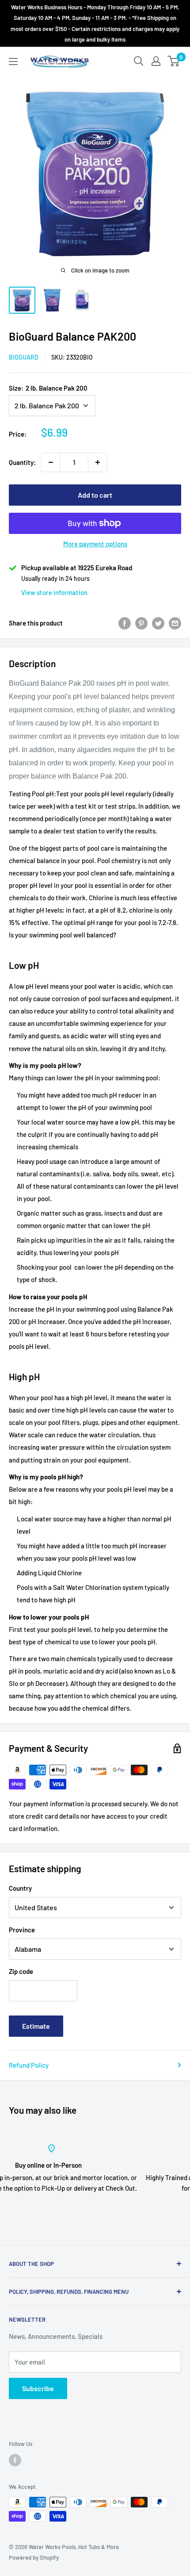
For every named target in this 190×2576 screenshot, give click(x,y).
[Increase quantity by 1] (98, 462)
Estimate (36, 2026)
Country (20, 1888)
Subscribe (38, 2388)
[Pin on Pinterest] (141, 623)
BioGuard (24, 357)
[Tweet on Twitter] (158, 623)
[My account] (156, 61)
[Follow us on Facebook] (15, 2460)
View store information (54, 592)
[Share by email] (175, 623)
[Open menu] (13, 61)
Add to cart (95, 495)
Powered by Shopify (34, 2557)
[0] (174, 61)
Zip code (21, 1971)
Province (22, 1930)
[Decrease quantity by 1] (51, 462)
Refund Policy (29, 2065)
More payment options (95, 544)
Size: (48, 388)
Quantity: (22, 462)
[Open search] (139, 61)
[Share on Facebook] (125, 623)
